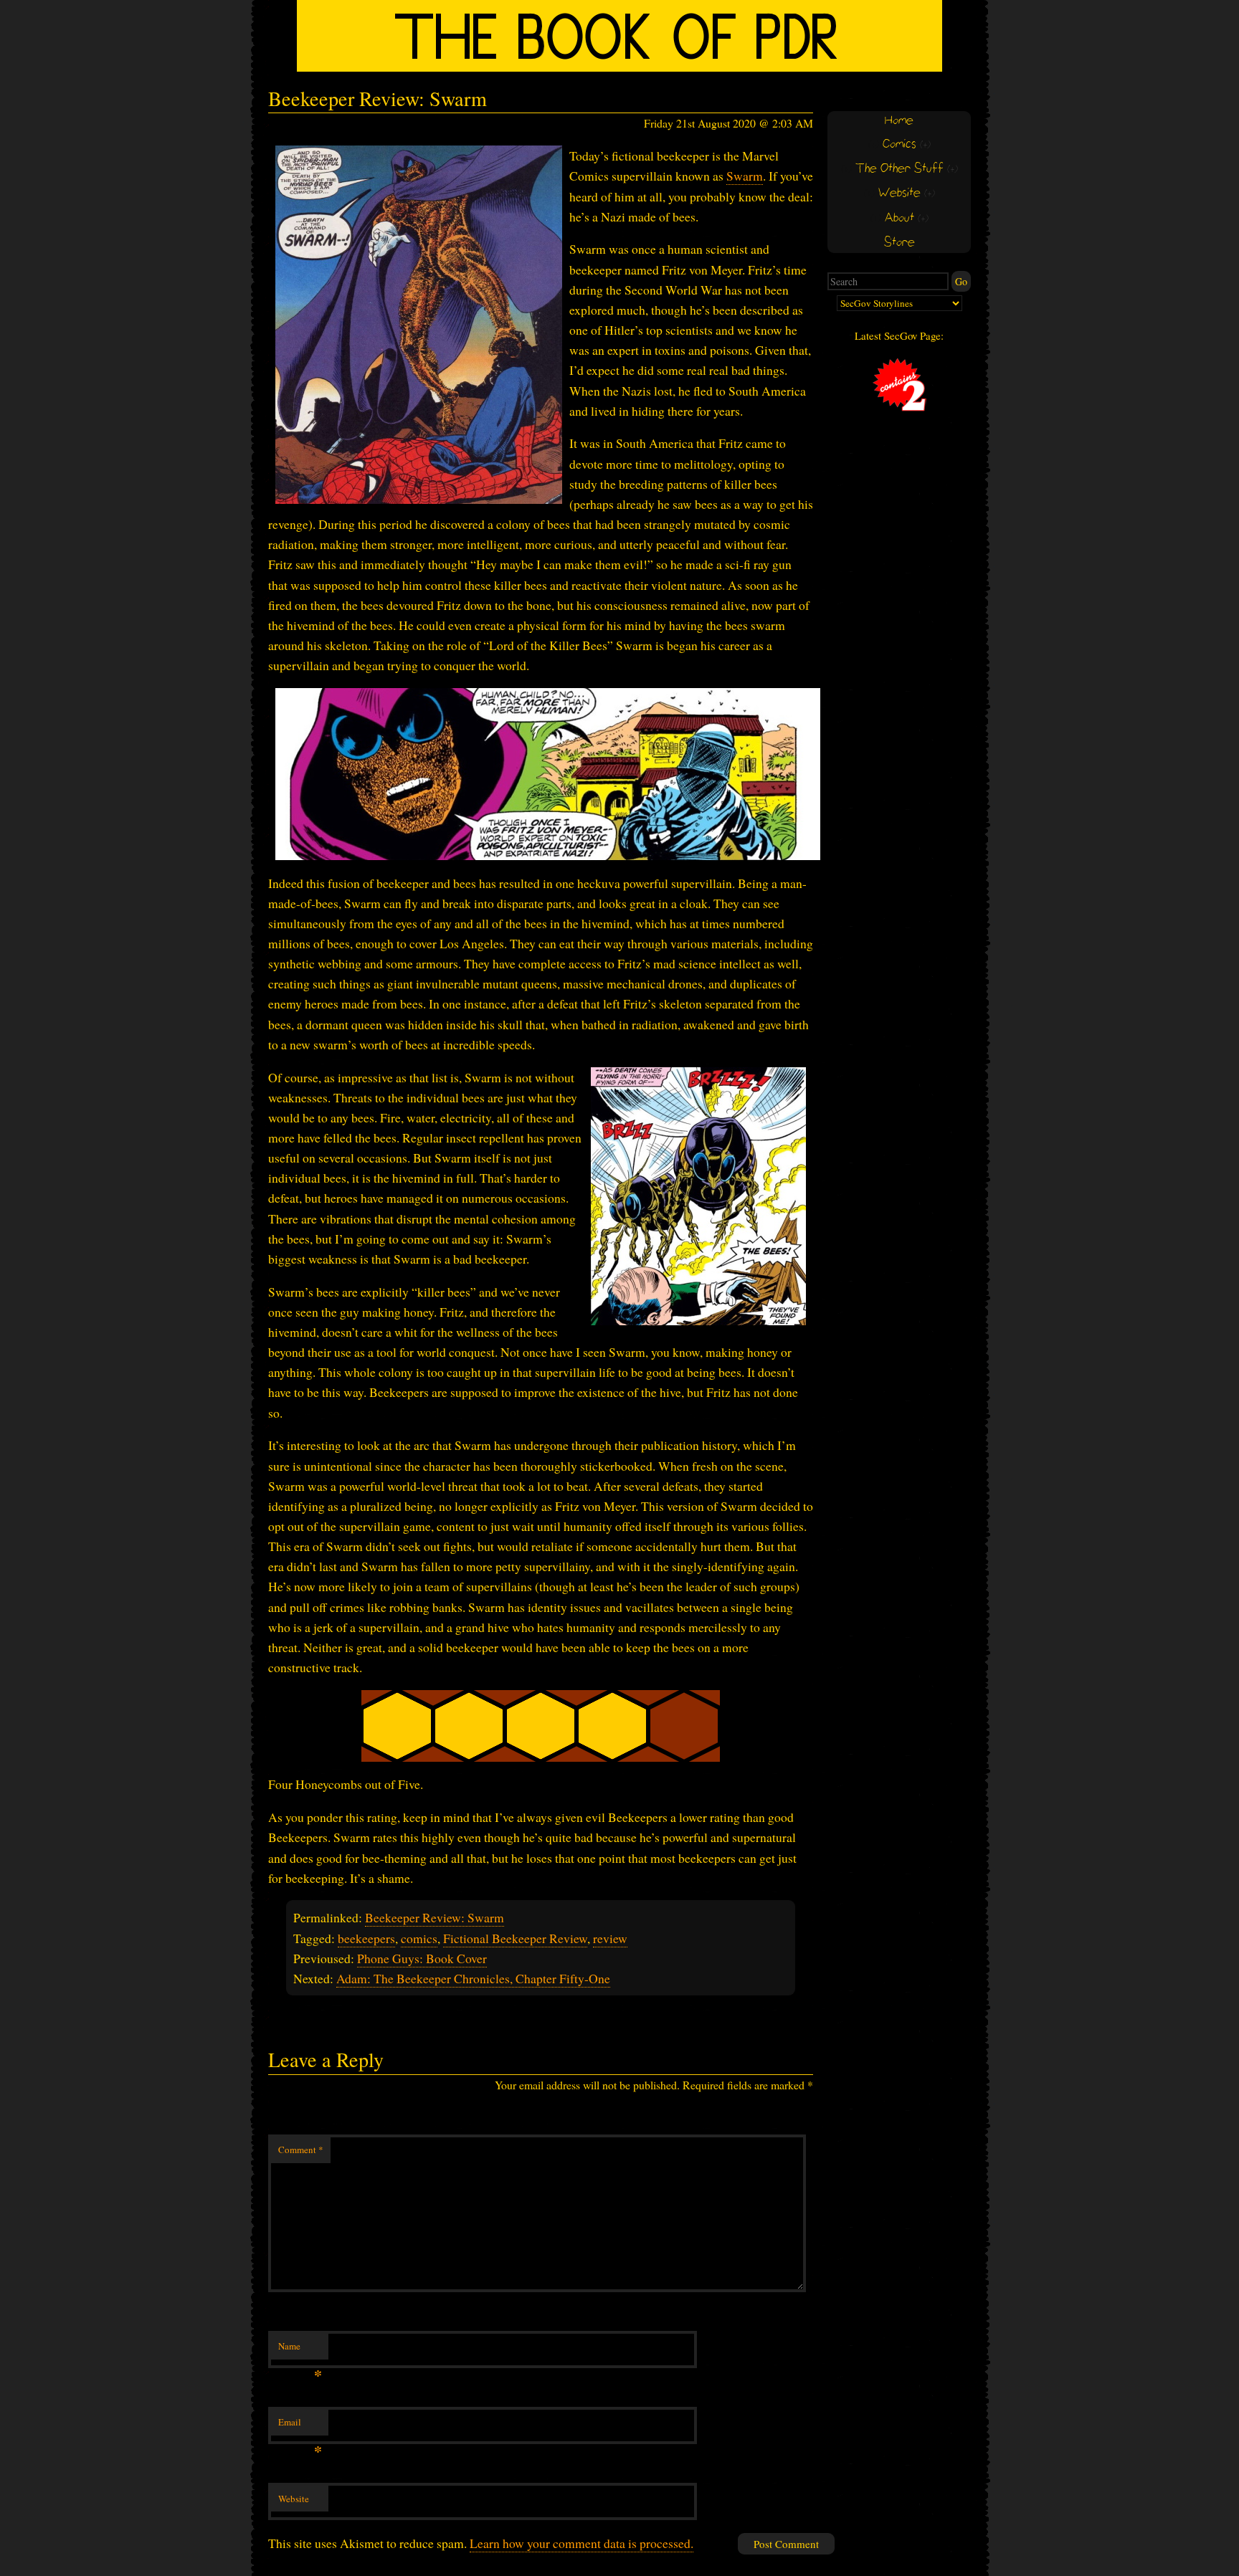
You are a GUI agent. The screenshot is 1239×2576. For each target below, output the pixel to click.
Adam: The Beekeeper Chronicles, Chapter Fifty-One (473, 1978)
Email (300, 2425)
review (610, 1938)
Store (899, 243)
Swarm (745, 176)
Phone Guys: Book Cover (422, 1958)
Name (300, 2350)
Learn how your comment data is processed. (581, 2543)
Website (294, 2499)
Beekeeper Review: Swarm (435, 1917)
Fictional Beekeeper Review (515, 1938)
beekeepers (366, 1938)
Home (899, 121)
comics (419, 1938)
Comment (301, 2150)
